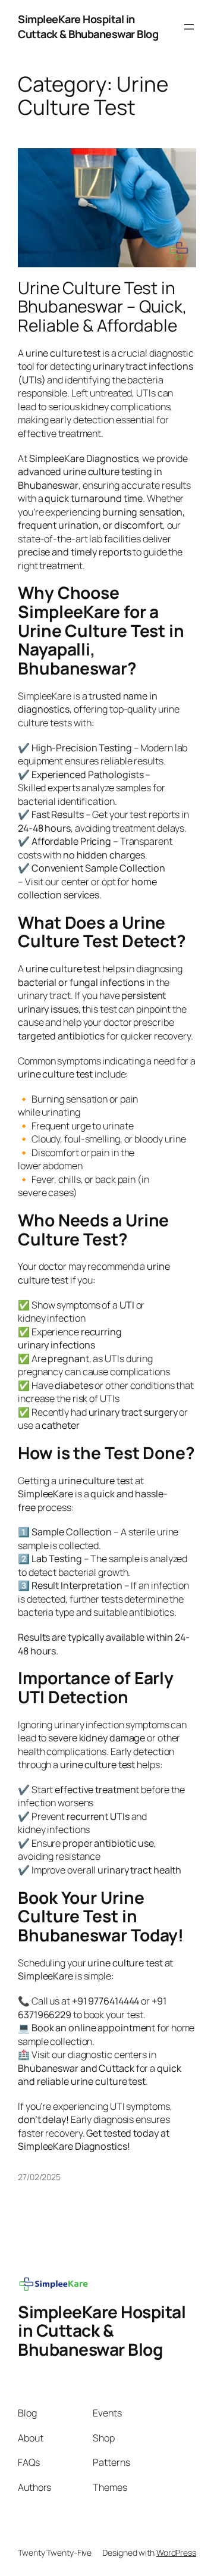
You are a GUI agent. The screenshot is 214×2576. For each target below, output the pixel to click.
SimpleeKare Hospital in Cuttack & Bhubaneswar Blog (88, 26)
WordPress (176, 2552)
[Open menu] (189, 27)
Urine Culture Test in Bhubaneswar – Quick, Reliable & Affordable (102, 307)
